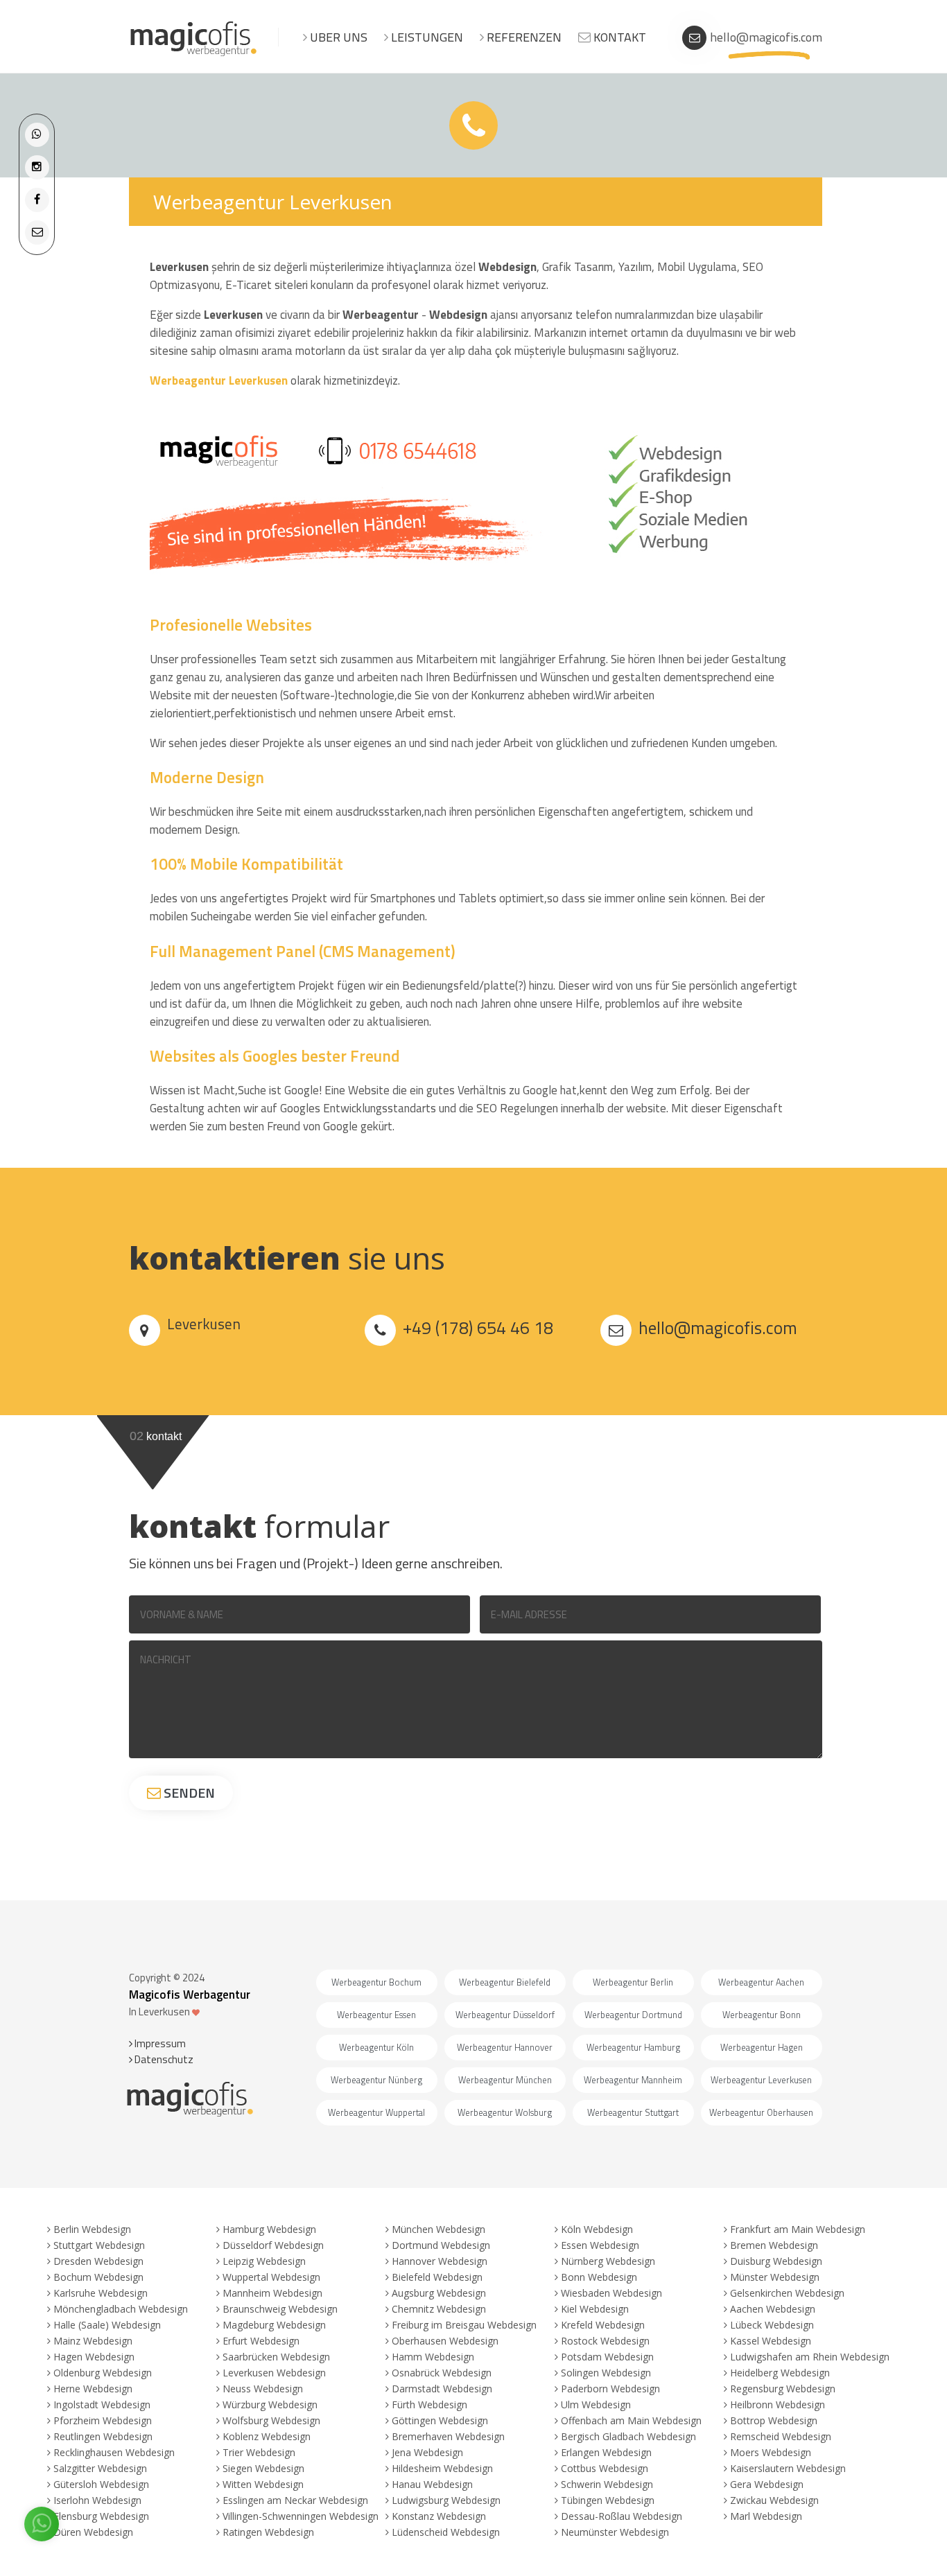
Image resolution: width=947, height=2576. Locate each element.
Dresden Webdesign (98, 2261)
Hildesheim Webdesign (442, 2468)
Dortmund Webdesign (441, 2245)
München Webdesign (438, 2229)
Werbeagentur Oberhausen (761, 2112)
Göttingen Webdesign (440, 2420)
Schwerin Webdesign (607, 2484)
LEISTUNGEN (426, 37)
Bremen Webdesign (774, 2245)
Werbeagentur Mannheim (633, 2080)
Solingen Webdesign (606, 2373)
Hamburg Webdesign (269, 2229)
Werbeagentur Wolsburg (505, 2112)
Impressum (159, 2043)
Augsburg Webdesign (439, 2293)
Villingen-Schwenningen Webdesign (301, 2516)
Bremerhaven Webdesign (448, 2436)
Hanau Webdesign (432, 2484)
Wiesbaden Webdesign (611, 2293)
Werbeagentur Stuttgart (633, 2112)
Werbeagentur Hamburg (633, 2047)
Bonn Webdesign (599, 2277)
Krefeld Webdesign (603, 2325)
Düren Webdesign (93, 2532)
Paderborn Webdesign (610, 2389)
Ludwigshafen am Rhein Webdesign (810, 2357)
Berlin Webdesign (92, 2229)
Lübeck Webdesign (772, 2325)
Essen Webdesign (600, 2245)
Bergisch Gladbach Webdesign (628, 2436)
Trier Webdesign (259, 2452)
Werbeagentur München (505, 2080)
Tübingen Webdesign (608, 2500)
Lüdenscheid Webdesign (446, 2532)
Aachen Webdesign (773, 2309)
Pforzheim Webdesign (103, 2420)
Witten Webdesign (263, 2484)
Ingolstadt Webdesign (102, 2404)
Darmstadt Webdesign (442, 2389)
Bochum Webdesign (98, 2277)
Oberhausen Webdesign (445, 2341)
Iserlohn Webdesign (97, 2500)
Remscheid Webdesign (781, 2436)
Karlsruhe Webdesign (101, 2293)
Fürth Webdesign (429, 2404)
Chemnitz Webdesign (439, 2309)
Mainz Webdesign (93, 2341)
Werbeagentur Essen (376, 2015)
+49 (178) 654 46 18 (478, 1328)
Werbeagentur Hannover (505, 2047)
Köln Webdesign (597, 2229)
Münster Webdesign (775, 2277)
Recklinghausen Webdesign (114, 2452)
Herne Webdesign (93, 2389)
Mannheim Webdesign (272, 2293)
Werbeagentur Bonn (762, 2015)
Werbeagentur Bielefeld (505, 1982)
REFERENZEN (523, 37)
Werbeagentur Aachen (761, 1982)
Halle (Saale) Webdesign (107, 2325)
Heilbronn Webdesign (777, 2404)
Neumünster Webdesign (615, 2532)
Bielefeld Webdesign (437, 2277)
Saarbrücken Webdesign (276, 2357)
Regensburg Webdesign (783, 2389)
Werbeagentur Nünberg (376, 2080)
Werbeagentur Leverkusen (220, 380)
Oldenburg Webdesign (103, 2373)
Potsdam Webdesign (607, 2357)
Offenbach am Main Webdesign (631, 2420)
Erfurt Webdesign (261, 2341)
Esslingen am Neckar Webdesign (295, 2500)
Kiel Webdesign (595, 2309)
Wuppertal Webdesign (271, 2277)
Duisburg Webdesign (776, 2261)
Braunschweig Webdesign (280, 2309)
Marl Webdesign (766, 2516)
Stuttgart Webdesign (99, 2245)
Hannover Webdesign (440, 2261)
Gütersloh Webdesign (101, 2484)
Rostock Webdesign (605, 2341)
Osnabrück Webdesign (442, 2373)
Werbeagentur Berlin (633, 1982)
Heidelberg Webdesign (780, 2373)
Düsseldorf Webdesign (273, 2245)
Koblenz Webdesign (267, 2436)
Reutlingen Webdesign (103, 2436)
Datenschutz (163, 2059)
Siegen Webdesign (263, 2468)
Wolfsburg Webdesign (271, 2420)
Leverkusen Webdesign (274, 2373)
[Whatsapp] (37, 134)
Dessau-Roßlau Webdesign (622, 2516)
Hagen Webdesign (94, 2357)
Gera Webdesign (767, 2484)
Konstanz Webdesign (439, 2516)
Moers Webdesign (771, 2452)
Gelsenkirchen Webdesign (787, 2293)
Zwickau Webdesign (774, 2500)
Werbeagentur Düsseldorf (505, 2015)
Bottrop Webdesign (774, 2420)
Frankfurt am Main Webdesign (798, 2229)
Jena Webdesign (427, 2452)
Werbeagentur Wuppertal (376, 2112)
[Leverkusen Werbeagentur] (194, 54)
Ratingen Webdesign (268, 2532)
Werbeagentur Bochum (376, 1982)
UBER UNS (337, 37)
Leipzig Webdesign (264, 2261)
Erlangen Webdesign (606, 2452)
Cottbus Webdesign (605, 2468)
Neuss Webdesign (263, 2389)
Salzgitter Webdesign (100, 2468)
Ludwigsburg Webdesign (446, 2500)
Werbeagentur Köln (376, 2047)
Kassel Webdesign (771, 2341)
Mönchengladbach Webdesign (121, 2309)
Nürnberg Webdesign (608, 2261)
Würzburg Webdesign (270, 2404)
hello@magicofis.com (766, 37)
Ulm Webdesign (596, 2404)
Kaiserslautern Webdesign (788, 2468)
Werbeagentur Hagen (762, 2047)
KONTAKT (618, 37)
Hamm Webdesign (433, 2357)
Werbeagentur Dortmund (633, 2015)
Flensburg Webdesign (101, 2516)
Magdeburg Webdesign (274, 2325)
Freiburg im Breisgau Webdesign (464, 2325)
